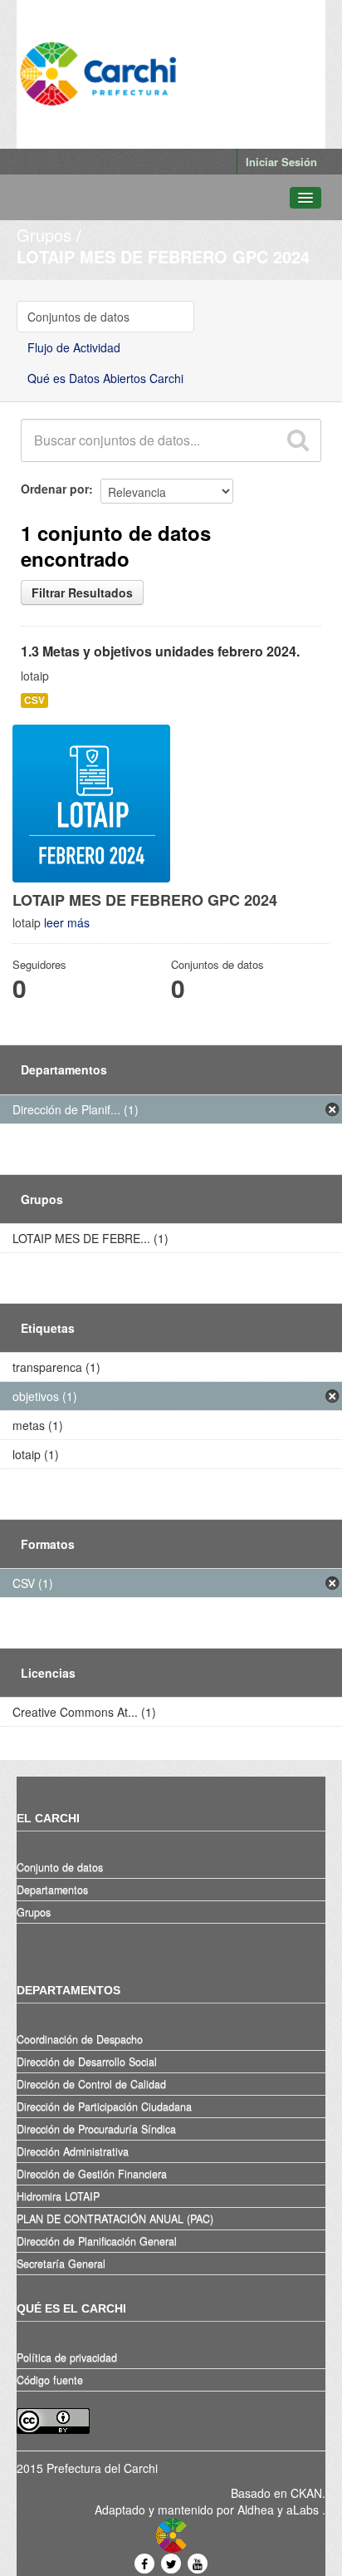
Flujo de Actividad (74, 347)
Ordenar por (55, 489)
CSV (34, 700)
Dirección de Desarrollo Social (87, 2062)
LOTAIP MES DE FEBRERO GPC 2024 (163, 256)
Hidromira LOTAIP (58, 2196)
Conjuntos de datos (78, 317)
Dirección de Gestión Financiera (92, 2174)
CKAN (306, 2493)
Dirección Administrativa (73, 2151)
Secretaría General (61, 2264)
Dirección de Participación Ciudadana (104, 2107)
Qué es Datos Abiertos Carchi (105, 378)
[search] (297, 440)
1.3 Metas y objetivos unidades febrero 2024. (160, 651)
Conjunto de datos (60, 1867)
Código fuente (50, 2380)
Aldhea (256, 2510)
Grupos (44, 235)
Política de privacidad (67, 2357)
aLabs (304, 2510)
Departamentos (52, 1890)
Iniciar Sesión (281, 162)
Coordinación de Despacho (80, 2039)
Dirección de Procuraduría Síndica (96, 2129)
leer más (67, 922)
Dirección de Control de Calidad (91, 2084)
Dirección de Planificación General (97, 2241)
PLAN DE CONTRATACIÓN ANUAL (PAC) (115, 2219)
